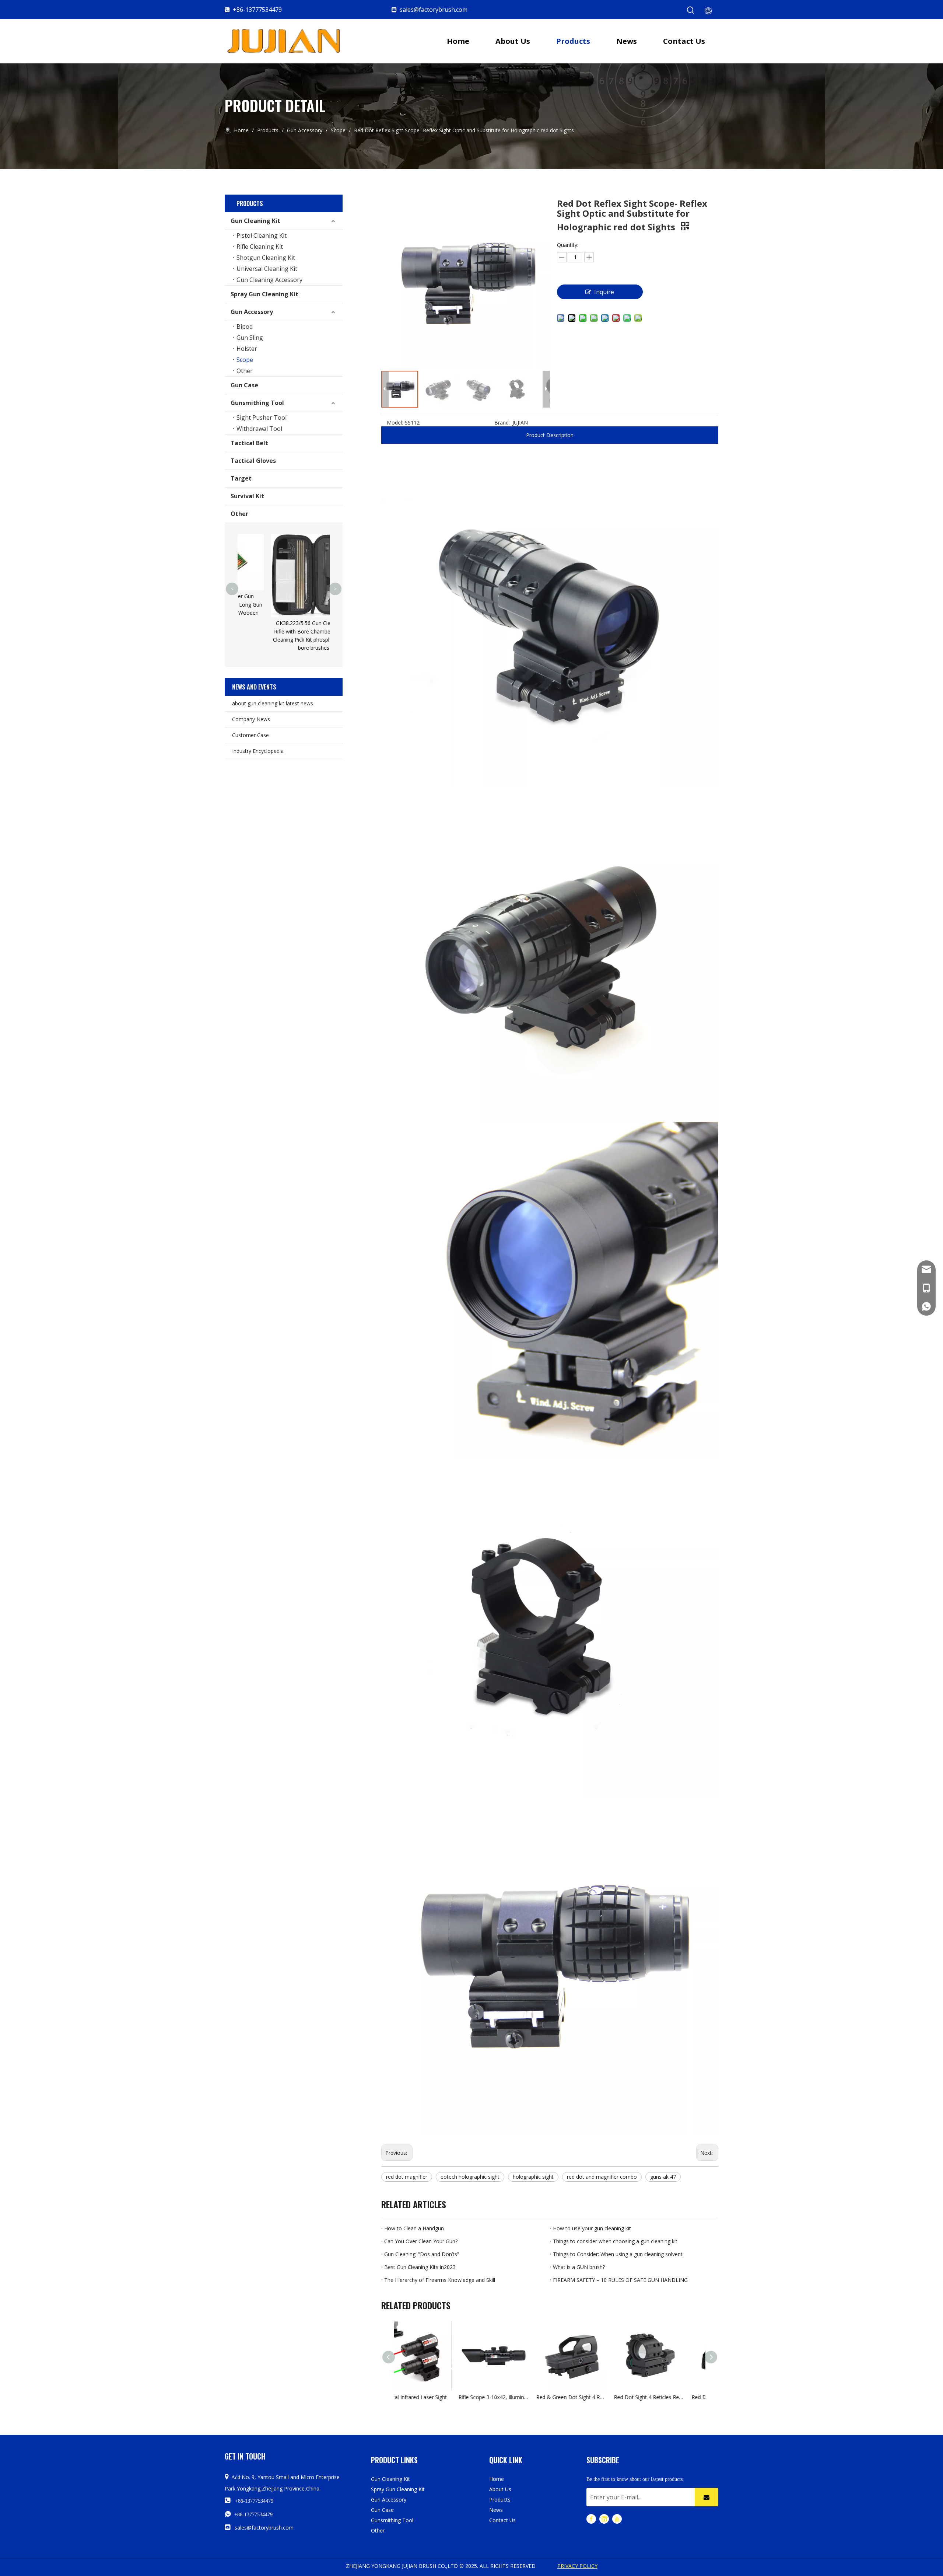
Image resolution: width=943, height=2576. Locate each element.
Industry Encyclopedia (258, 751)
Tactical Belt (249, 443)
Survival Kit (247, 496)
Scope (245, 360)
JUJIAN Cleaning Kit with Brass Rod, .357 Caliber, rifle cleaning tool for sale (294, 548)
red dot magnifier (407, 2177)
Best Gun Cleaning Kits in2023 (420, 2267)
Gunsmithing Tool (257, 403)
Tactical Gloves (253, 461)
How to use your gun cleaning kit (592, 2228)
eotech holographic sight (470, 2177)
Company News (251, 719)
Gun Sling (250, 338)
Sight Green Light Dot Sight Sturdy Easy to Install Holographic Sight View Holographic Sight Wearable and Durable (691, 2397)
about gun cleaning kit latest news (273, 703)
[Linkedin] (604, 2519)
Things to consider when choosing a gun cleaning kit (615, 2241)
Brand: (502, 423)
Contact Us (502, 2520)
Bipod (245, 327)
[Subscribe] (707, 2497)
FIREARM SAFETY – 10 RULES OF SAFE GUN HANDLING (620, 2280)
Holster (247, 349)
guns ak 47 (663, 2177)
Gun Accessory (252, 312)
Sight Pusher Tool (262, 418)
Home (497, 2479)
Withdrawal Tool (259, 429)
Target (241, 478)
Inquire (604, 292)
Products (500, 2500)
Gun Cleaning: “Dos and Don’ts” (422, 2254)
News (496, 2510)
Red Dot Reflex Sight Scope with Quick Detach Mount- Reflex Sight (614, 2397)
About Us (500, 2489)
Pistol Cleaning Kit (262, 235)
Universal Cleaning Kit (267, 269)
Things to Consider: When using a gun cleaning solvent (618, 2254)
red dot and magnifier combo (602, 2177)
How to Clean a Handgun (414, 2228)
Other (245, 371)
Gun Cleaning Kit (255, 221)
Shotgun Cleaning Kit (266, 258)
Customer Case (250, 735)
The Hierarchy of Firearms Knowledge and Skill (440, 2280)
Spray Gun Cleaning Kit (264, 294)
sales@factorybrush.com (434, 10)
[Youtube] (617, 2519)
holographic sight (533, 2177)
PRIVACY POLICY (577, 2566)
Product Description (550, 435)
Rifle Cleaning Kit (260, 247)
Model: (395, 423)
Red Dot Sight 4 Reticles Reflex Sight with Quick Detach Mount (536, 2397)
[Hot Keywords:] (691, 10)
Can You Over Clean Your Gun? (421, 2241)
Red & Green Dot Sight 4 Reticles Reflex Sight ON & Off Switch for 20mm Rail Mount (458, 2397)
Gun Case (244, 385)
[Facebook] (591, 2519)
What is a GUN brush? (579, 2267)
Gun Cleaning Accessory (269, 280)
